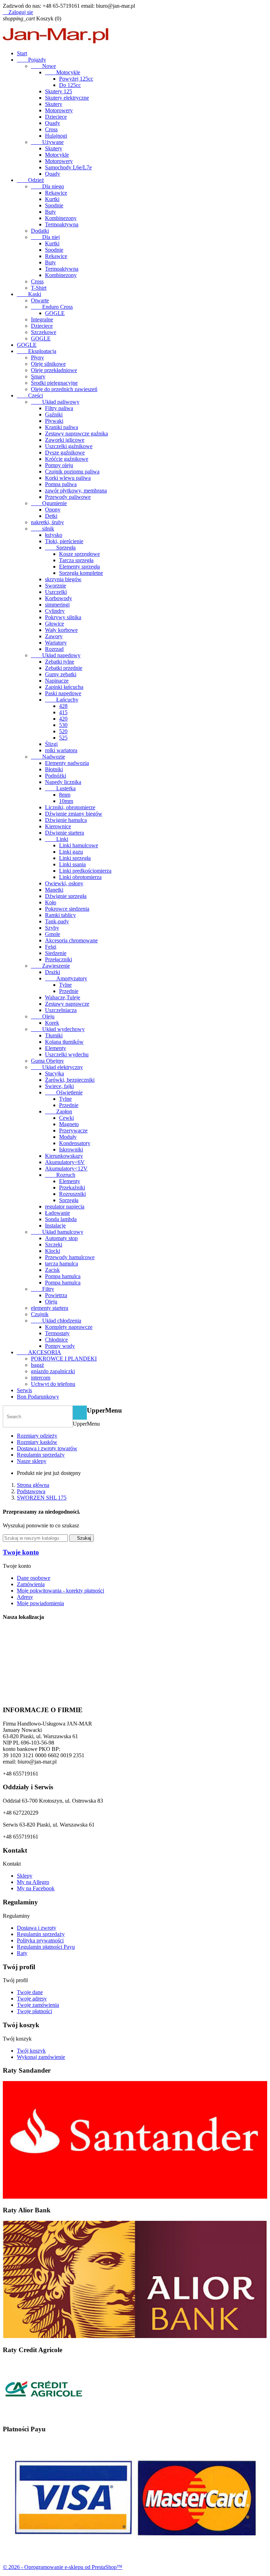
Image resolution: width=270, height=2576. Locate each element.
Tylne (65, 985)
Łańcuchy (62, 700)
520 (63, 731)
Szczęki (54, 1245)
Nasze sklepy (32, 1461)
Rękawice (56, 193)
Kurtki (52, 199)
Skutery (54, 104)
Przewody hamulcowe (70, 1257)
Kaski (29, 294)
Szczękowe (44, 332)
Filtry (43, 1289)
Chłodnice (56, 1340)
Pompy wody (60, 1346)
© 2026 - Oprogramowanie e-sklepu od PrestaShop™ (63, 2567)
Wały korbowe (61, 630)
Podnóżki (56, 776)
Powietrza (56, 1295)
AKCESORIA (39, 1352)
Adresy (25, 1597)
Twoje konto (21, 1552)
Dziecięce (56, 117)
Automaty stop (61, 1238)
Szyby (52, 928)
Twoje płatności (34, 2011)
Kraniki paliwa (62, 427)
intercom (41, 1378)
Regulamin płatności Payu (46, 1947)
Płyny (37, 357)
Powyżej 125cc (76, 79)
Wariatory (56, 643)
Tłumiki (54, 1035)
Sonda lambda (61, 1219)
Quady (53, 123)
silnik (43, 529)
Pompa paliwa (61, 484)
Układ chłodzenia (56, 1321)
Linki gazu (71, 852)
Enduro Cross (52, 307)
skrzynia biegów (63, 579)
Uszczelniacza (61, 1010)
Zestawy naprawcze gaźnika (76, 433)
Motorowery (59, 110)
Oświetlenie (64, 1092)
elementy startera (50, 1308)
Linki (57, 839)
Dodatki (40, 231)
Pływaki (54, 421)
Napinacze (57, 681)
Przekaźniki (72, 1188)
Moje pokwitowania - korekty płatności (60, 1591)
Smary (38, 376)
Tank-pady (57, 921)
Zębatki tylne (60, 662)
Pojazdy (31, 60)
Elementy (56, 1048)
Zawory (54, 636)
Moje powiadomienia (40, 1603)
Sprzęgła (60, 548)
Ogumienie (49, 503)
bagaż (37, 1365)
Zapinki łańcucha (64, 687)
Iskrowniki (71, 1149)
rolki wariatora (61, 750)
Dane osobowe (34, 1578)
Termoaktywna (62, 224)
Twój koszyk (31, 2051)
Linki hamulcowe (79, 845)
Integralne (42, 319)
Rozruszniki (72, 1194)
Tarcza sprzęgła (76, 560)
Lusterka (60, 788)
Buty (50, 212)
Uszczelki (56, 592)
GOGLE (55, 313)
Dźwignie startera (65, 833)
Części (30, 395)
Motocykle (63, 72)
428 (63, 706)
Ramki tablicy (60, 915)
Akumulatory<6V (65, 1162)
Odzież (30, 180)
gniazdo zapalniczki (53, 1371)
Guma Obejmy (47, 1061)
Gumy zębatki (61, 674)
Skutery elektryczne (67, 98)
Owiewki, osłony (64, 883)
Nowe (43, 66)
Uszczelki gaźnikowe (69, 446)
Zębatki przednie (64, 668)
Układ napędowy (56, 655)
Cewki (66, 1118)
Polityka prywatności (40, 1940)
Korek (52, 1023)
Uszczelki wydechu (67, 1054)
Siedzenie (56, 953)
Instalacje (55, 1226)
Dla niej (45, 237)
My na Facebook (36, 1888)
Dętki (51, 516)
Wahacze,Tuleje (63, 997)
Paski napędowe (63, 693)
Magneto (69, 1124)
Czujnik (40, 1314)
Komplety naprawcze (69, 1327)
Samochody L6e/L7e (68, 167)
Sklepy (25, 1876)
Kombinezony (61, 218)
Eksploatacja (37, 351)
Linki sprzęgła (75, 858)
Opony (53, 510)
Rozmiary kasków (37, 1442)
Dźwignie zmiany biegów (74, 814)
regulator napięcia (65, 1207)
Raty (22, 1953)
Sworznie (56, 586)
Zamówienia (31, 1584)
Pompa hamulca (63, 1276)
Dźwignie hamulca (66, 820)
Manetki (54, 890)
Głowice (54, 624)
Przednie (69, 991)
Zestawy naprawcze (67, 1004)
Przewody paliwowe (68, 497)
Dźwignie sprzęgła (66, 896)
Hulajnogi (56, 136)
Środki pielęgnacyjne (54, 383)
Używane (47, 142)
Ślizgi (51, 744)
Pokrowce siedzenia (67, 909)
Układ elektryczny (57, 1067)
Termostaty (57, 1333)
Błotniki (54, 769)
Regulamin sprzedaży (41, 1455)
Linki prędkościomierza (85, 871)
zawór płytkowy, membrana (76, 491)
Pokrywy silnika (63, 617)
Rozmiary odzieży (37, 1436)
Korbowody (59, 598)
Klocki (53, 1251)
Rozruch (60, 1175)
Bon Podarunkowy (38, 1397)
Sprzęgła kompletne (81, 573)
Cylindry (55, 611)
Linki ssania (72, 864)
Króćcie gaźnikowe (67, 459)
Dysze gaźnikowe (65, 453)
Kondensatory (75, 1143)
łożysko (54, 535)
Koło (51, 902)
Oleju (43, 1016)
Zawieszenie (50, 966)
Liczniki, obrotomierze (70, 807)
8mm (65, 795)
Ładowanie (57, 1213)
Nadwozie (48, 757)
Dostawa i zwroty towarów (47, 1448)
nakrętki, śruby (47, 522)
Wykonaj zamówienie (41, 2057)
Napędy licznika (63, 782)
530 (63, 725)
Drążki (53, 972)
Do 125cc (70, 85)
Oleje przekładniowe (54, 370)
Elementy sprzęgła (79, 567)
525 (63, 738)
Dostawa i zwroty (37, 1928)
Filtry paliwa (59, 408)
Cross (51, 129)
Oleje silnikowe (48, 364)
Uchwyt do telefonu (53, 1384)
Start (22, 53)
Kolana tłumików (64, 1042)
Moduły (68, 1137)
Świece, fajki (59, 1086)
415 (63, 712)
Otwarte (40, 300)
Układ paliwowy (55, 402)
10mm (66, 801)
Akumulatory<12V (66, 1168)
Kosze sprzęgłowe (79, 554)
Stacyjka (54, 1073)
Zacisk (52, 1270)
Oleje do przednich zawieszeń (64, 389)
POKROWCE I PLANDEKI (64, 1359)
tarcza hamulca (62, 1264)
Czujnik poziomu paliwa (72, 472)
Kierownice (58, 826)
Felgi (51, 947)
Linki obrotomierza (80, 877)
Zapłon (59, 1111)
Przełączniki (59, 959)
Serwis (24, 1390)
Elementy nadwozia (67, 763)
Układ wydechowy (58, 1029)
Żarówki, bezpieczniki (70, 1080)
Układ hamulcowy (57, 1232)
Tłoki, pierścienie (64, 541)
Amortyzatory (66, 978)
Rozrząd (54, 649)
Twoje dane (30, 1992)
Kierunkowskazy (64, 1156)
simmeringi (57, 605)
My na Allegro (33, 1882)
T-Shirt (39, 288)
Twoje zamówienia (38, 2005)
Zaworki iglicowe (65, 440)
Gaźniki (54, 414)
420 (63, 719)
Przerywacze (73, 1130)
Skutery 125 (59, 91)
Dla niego (47, 186)
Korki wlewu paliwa (68, 478)
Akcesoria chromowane (71, 940)
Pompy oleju (59, 465)
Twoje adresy (32, 1999)
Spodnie (54, 205)
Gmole (53, 934)
